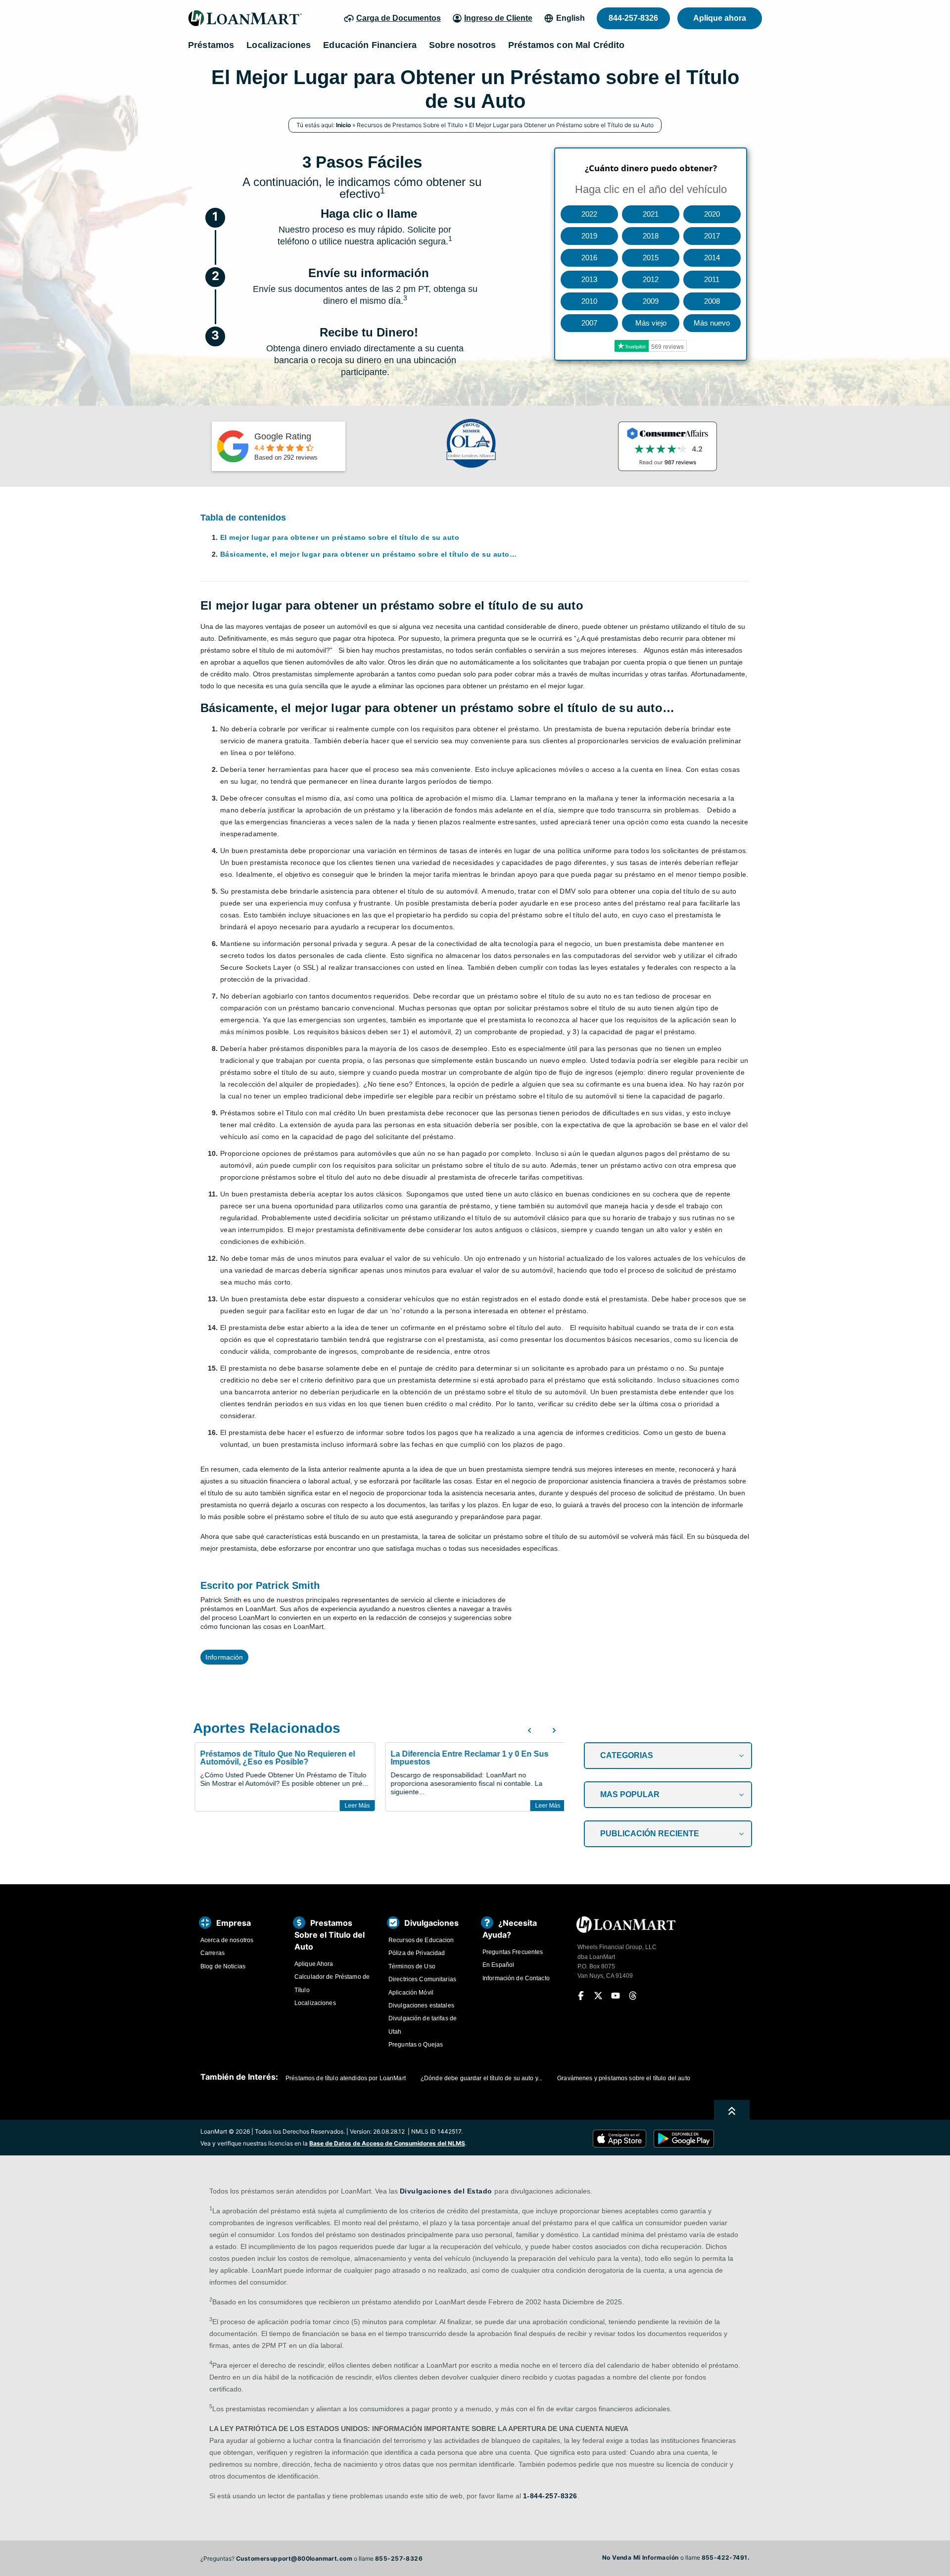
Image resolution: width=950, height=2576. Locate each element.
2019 (589, 236)
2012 (651, 279)
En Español (498, 1965)
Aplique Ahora (314, 1964)
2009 (651, 301)
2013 (589, 279)
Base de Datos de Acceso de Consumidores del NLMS (387, 2143)
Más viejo (651, 323)
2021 (651, 214)
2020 (712, 214)
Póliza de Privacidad (417, 1953)
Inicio (343, 125)
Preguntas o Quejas (416, 2045)
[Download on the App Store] (623, 2139)
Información (224, 1657)
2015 (651, 258)
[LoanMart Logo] (245, 18)
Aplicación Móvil (411, 1993)
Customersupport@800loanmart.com (294, 2558)
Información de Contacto (516, 1978)
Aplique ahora (720, 18)
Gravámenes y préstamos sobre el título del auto (624, 2078)
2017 (712, 236)
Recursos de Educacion (421, 1940)
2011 (712, 279)
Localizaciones (315, 2003)
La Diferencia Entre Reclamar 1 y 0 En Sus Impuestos (468, 1758)
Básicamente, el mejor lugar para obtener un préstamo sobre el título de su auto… (368, 554)
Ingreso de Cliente (498, 18)
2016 (589, 258)
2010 (589, 301)
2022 (589, 214)
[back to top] (732, 2111)
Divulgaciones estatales (421, 2005)
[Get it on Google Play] (684, 2139)
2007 (589, 323)
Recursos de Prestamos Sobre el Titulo (410, 125)
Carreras (213, 1953)
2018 (651, 236)
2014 (712, 258)
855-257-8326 (399, 2558)
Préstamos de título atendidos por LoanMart (346, 2078)
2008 (712, 301)
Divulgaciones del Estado (446, 2191)
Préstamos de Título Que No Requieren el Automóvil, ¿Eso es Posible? (276, 1758)
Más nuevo (712, 323)
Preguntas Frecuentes (513, 1952)
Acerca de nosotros (227, 1940)
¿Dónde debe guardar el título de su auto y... (481, 2078)
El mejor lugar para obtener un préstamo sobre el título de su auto (340, 537)
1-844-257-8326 (550, 2496)
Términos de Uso (412, 1966)
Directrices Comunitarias (422, 1979)
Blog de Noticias (223, 1966)
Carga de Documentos (399, 18)
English (570, 18)
